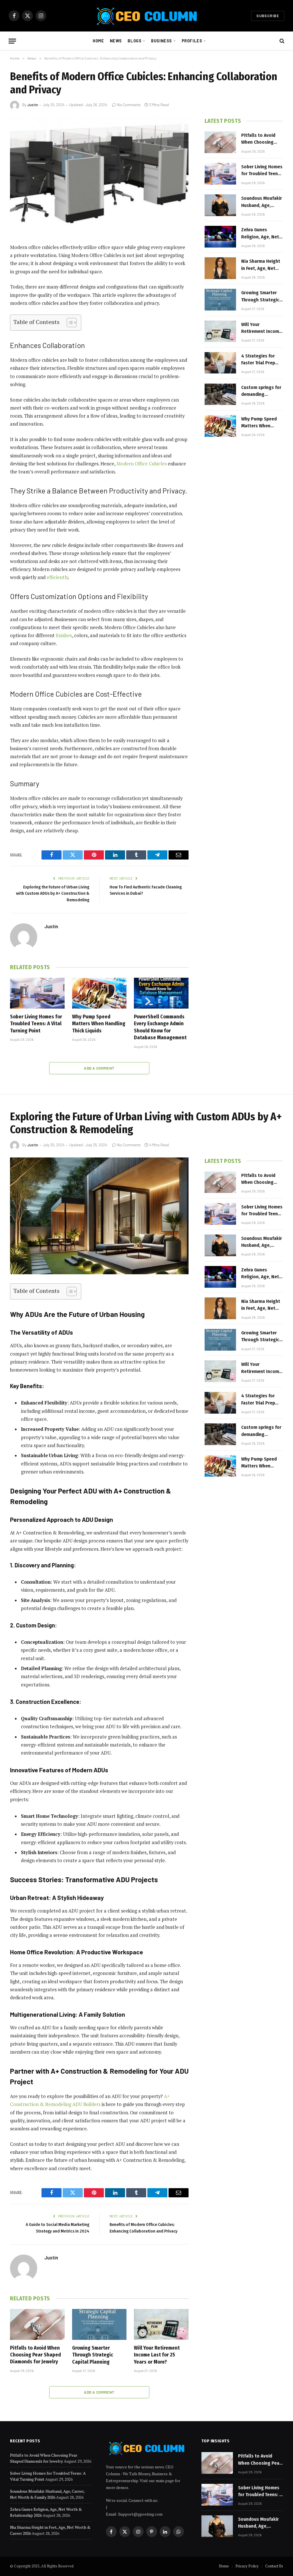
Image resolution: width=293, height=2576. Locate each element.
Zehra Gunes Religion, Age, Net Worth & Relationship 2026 (260, 234)
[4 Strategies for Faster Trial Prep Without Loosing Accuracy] (220, 363)
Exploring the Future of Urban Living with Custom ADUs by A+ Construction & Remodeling (53, 893)
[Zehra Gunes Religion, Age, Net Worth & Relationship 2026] (220, 237)
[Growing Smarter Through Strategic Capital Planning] (220, 300)
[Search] (281, 41)
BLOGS (134, 41)
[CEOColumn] (146, 16)
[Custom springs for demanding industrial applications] (220, 394)
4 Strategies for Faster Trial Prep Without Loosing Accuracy (259, 360)
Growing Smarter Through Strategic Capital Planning (260, 297)
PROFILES (192, 41)
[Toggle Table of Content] (69, 323)
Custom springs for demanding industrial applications (261, 391)
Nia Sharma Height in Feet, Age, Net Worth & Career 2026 (261, 265)
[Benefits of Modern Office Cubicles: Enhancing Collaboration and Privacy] (99, 176)
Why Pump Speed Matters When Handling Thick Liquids (99, 1024)
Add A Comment (99, 1068)
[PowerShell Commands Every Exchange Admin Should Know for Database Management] (161, 993)
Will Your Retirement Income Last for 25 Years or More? (262, 328)
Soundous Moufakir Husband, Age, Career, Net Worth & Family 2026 (262, 202)
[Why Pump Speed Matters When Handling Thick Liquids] (99, 993)
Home (98, 41)
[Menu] (12, 41)
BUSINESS (162, 41)
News (116, 41)
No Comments (129, 105)
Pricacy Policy (247, 2566)
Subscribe (268, 16)
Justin (33, 105)
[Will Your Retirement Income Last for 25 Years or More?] (220, 331)
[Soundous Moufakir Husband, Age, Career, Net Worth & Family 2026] (220, 205)
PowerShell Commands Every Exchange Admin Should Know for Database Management (160, 1027)
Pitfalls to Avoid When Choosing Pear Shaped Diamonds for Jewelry (258, 139)
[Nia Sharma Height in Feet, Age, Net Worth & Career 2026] (220, 268)
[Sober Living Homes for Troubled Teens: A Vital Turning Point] (37, 993)
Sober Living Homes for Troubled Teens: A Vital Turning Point (36, 1024)
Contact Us (274, 2566)
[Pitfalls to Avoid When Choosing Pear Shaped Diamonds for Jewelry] (220, 142)
